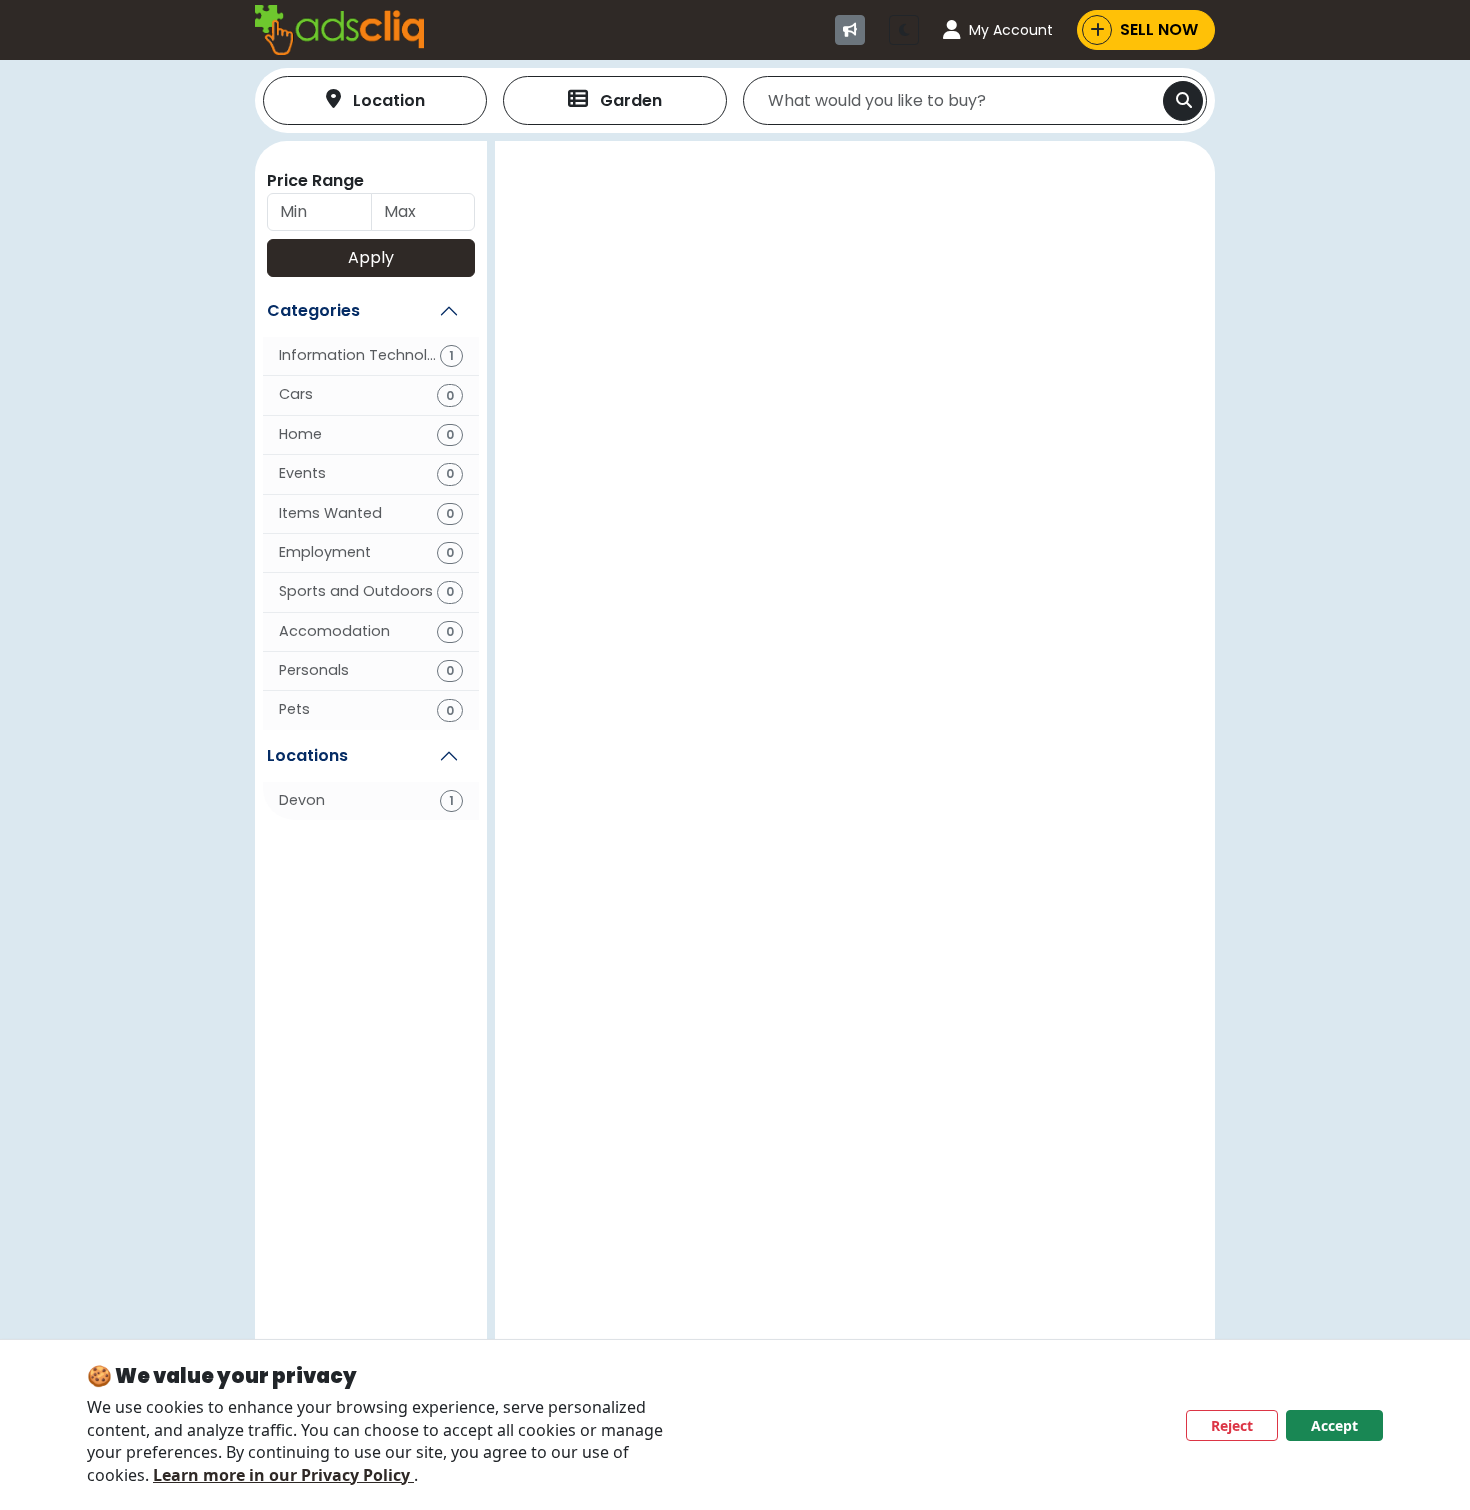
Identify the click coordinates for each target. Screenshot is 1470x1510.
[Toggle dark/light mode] (904, 30)
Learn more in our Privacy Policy (283, 1475)
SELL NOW (1159, 29)
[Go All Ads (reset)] (850, 30)
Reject (1232, 1425)
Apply (371, 257)
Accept (1334, 1425)
